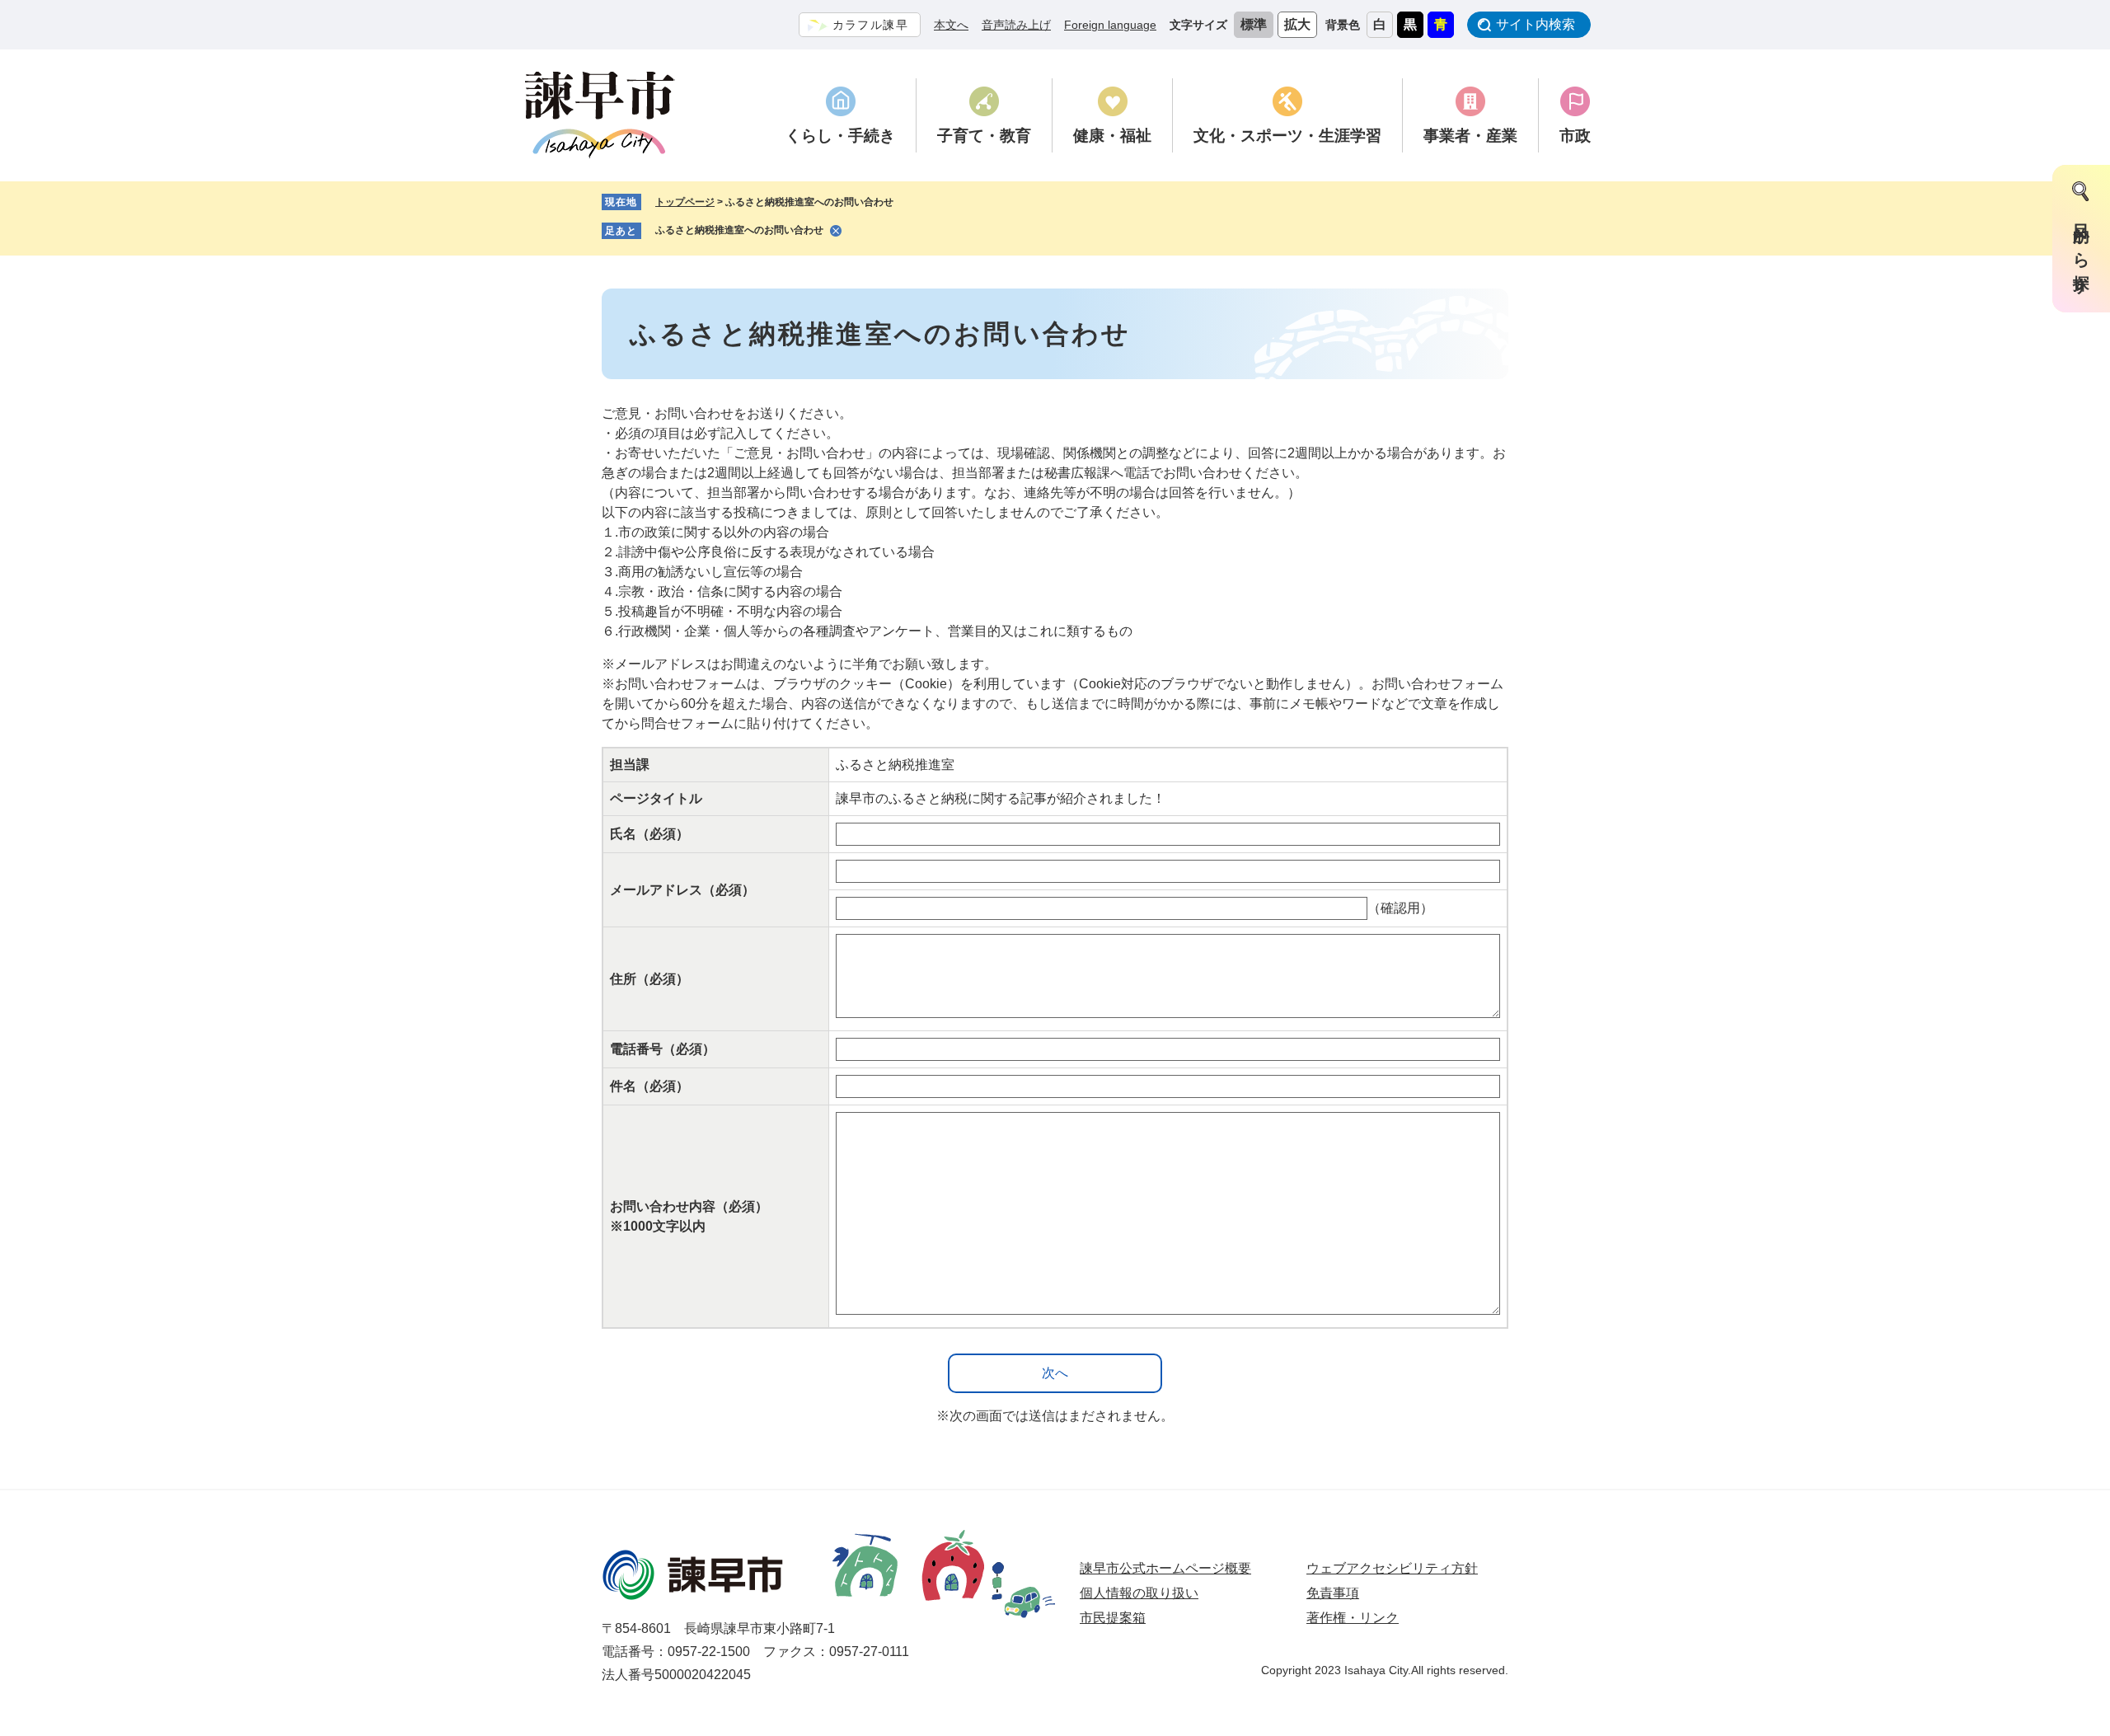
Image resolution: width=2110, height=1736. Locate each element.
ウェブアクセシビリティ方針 (1392, 1568)
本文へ (951, 25)
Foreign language (1110, 25)
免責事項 (1333, 1593)
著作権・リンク (1353, 1618)
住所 (649, 979)
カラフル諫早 (870, 25)
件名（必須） (649, 1086)
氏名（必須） (649, 834)
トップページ (685, 202)
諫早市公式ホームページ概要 (1165, 1568)
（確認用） (1400, 908)
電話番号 (663, 1049)
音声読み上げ (1016, 25)
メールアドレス (682, 890)
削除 (836, 231)
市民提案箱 (1113, 1618)
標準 (1254, 24)
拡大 (1297, 24)
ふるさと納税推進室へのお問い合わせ (739, 230)
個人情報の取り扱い (1139, 1593)
